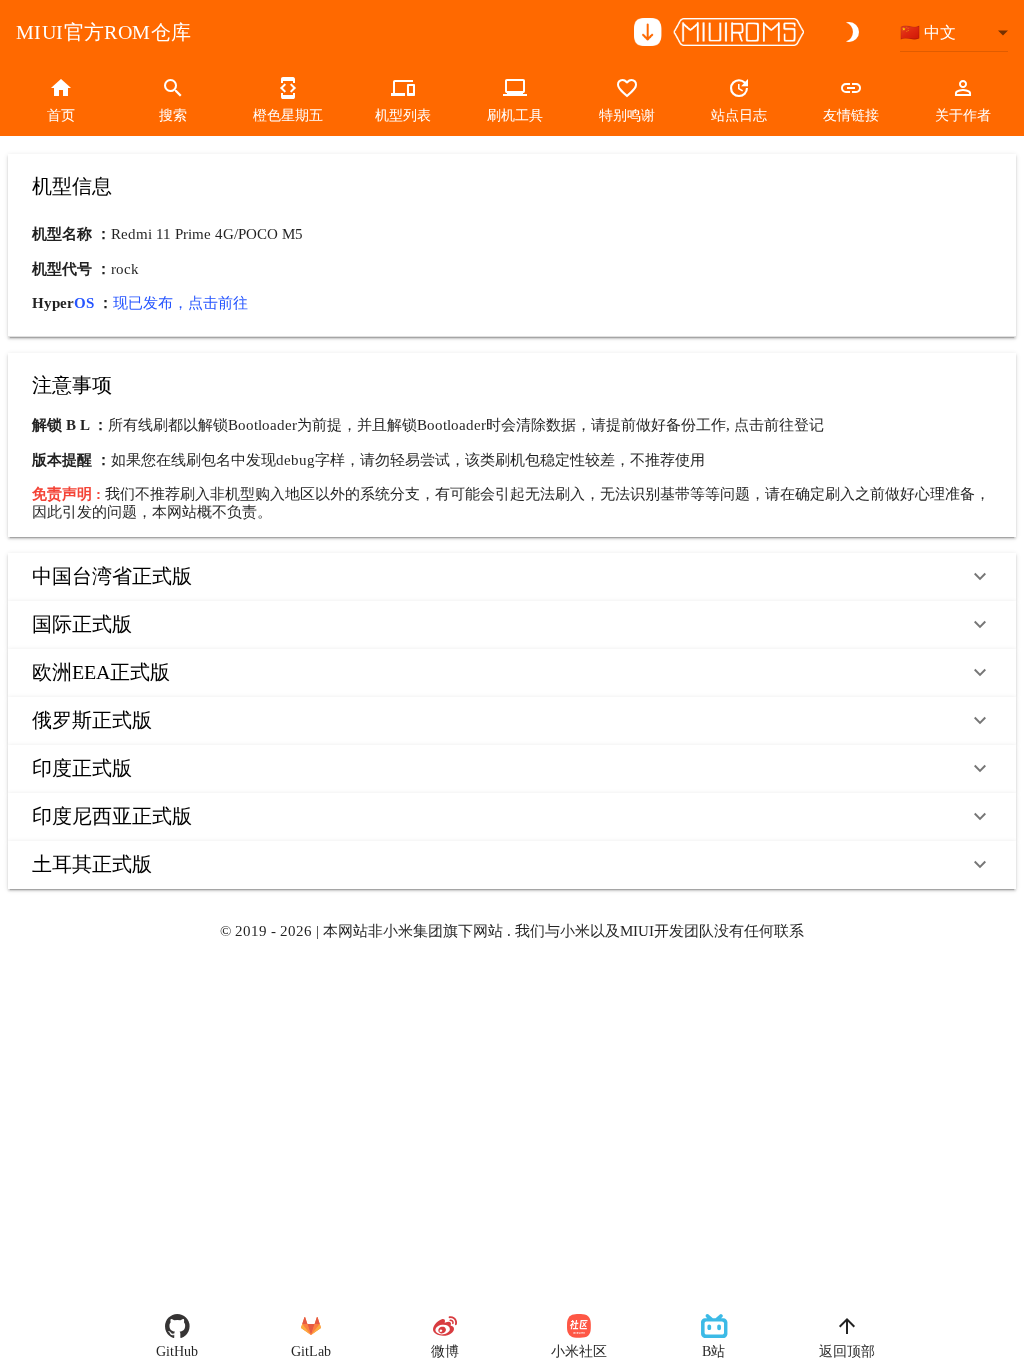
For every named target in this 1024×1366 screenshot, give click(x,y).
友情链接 (851, 115)
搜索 (173, 115)
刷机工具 (515, 115)
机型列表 (403, 115)
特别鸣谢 (627, 115)
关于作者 (963, 115)
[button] (512, 577)
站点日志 (739, 115)
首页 (61, 115)
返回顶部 (847, 1351)
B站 (713, 1351)
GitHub (177, 1351)
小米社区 (579, 1351)
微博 (445, 1351)
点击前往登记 (779, 425)
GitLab (311, 1351)
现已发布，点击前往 (180, 303)
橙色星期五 (288, 115)
